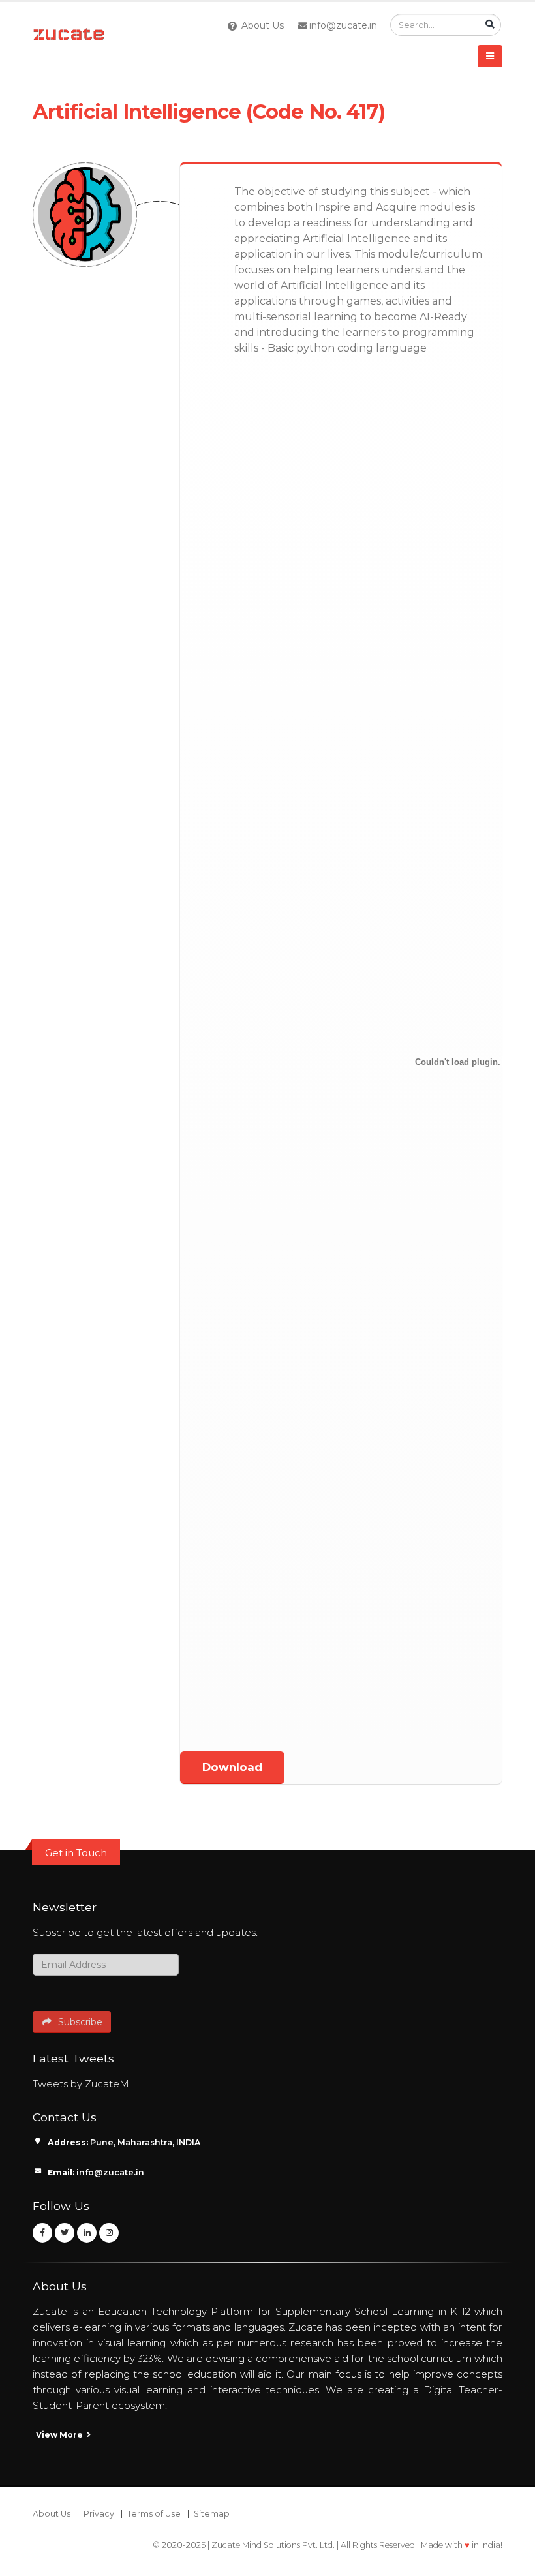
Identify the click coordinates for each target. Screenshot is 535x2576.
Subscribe (78, 2022)
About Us (261, 25)
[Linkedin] (87, 2233)
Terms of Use (154, 2514)
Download (232, 1767)
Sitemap (212, 2514)
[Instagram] (109, 2233)
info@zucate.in (343, 25)
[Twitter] (65, 2233)
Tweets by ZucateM (81, 2084)
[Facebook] (42, 2233)
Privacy (99, 2514)
